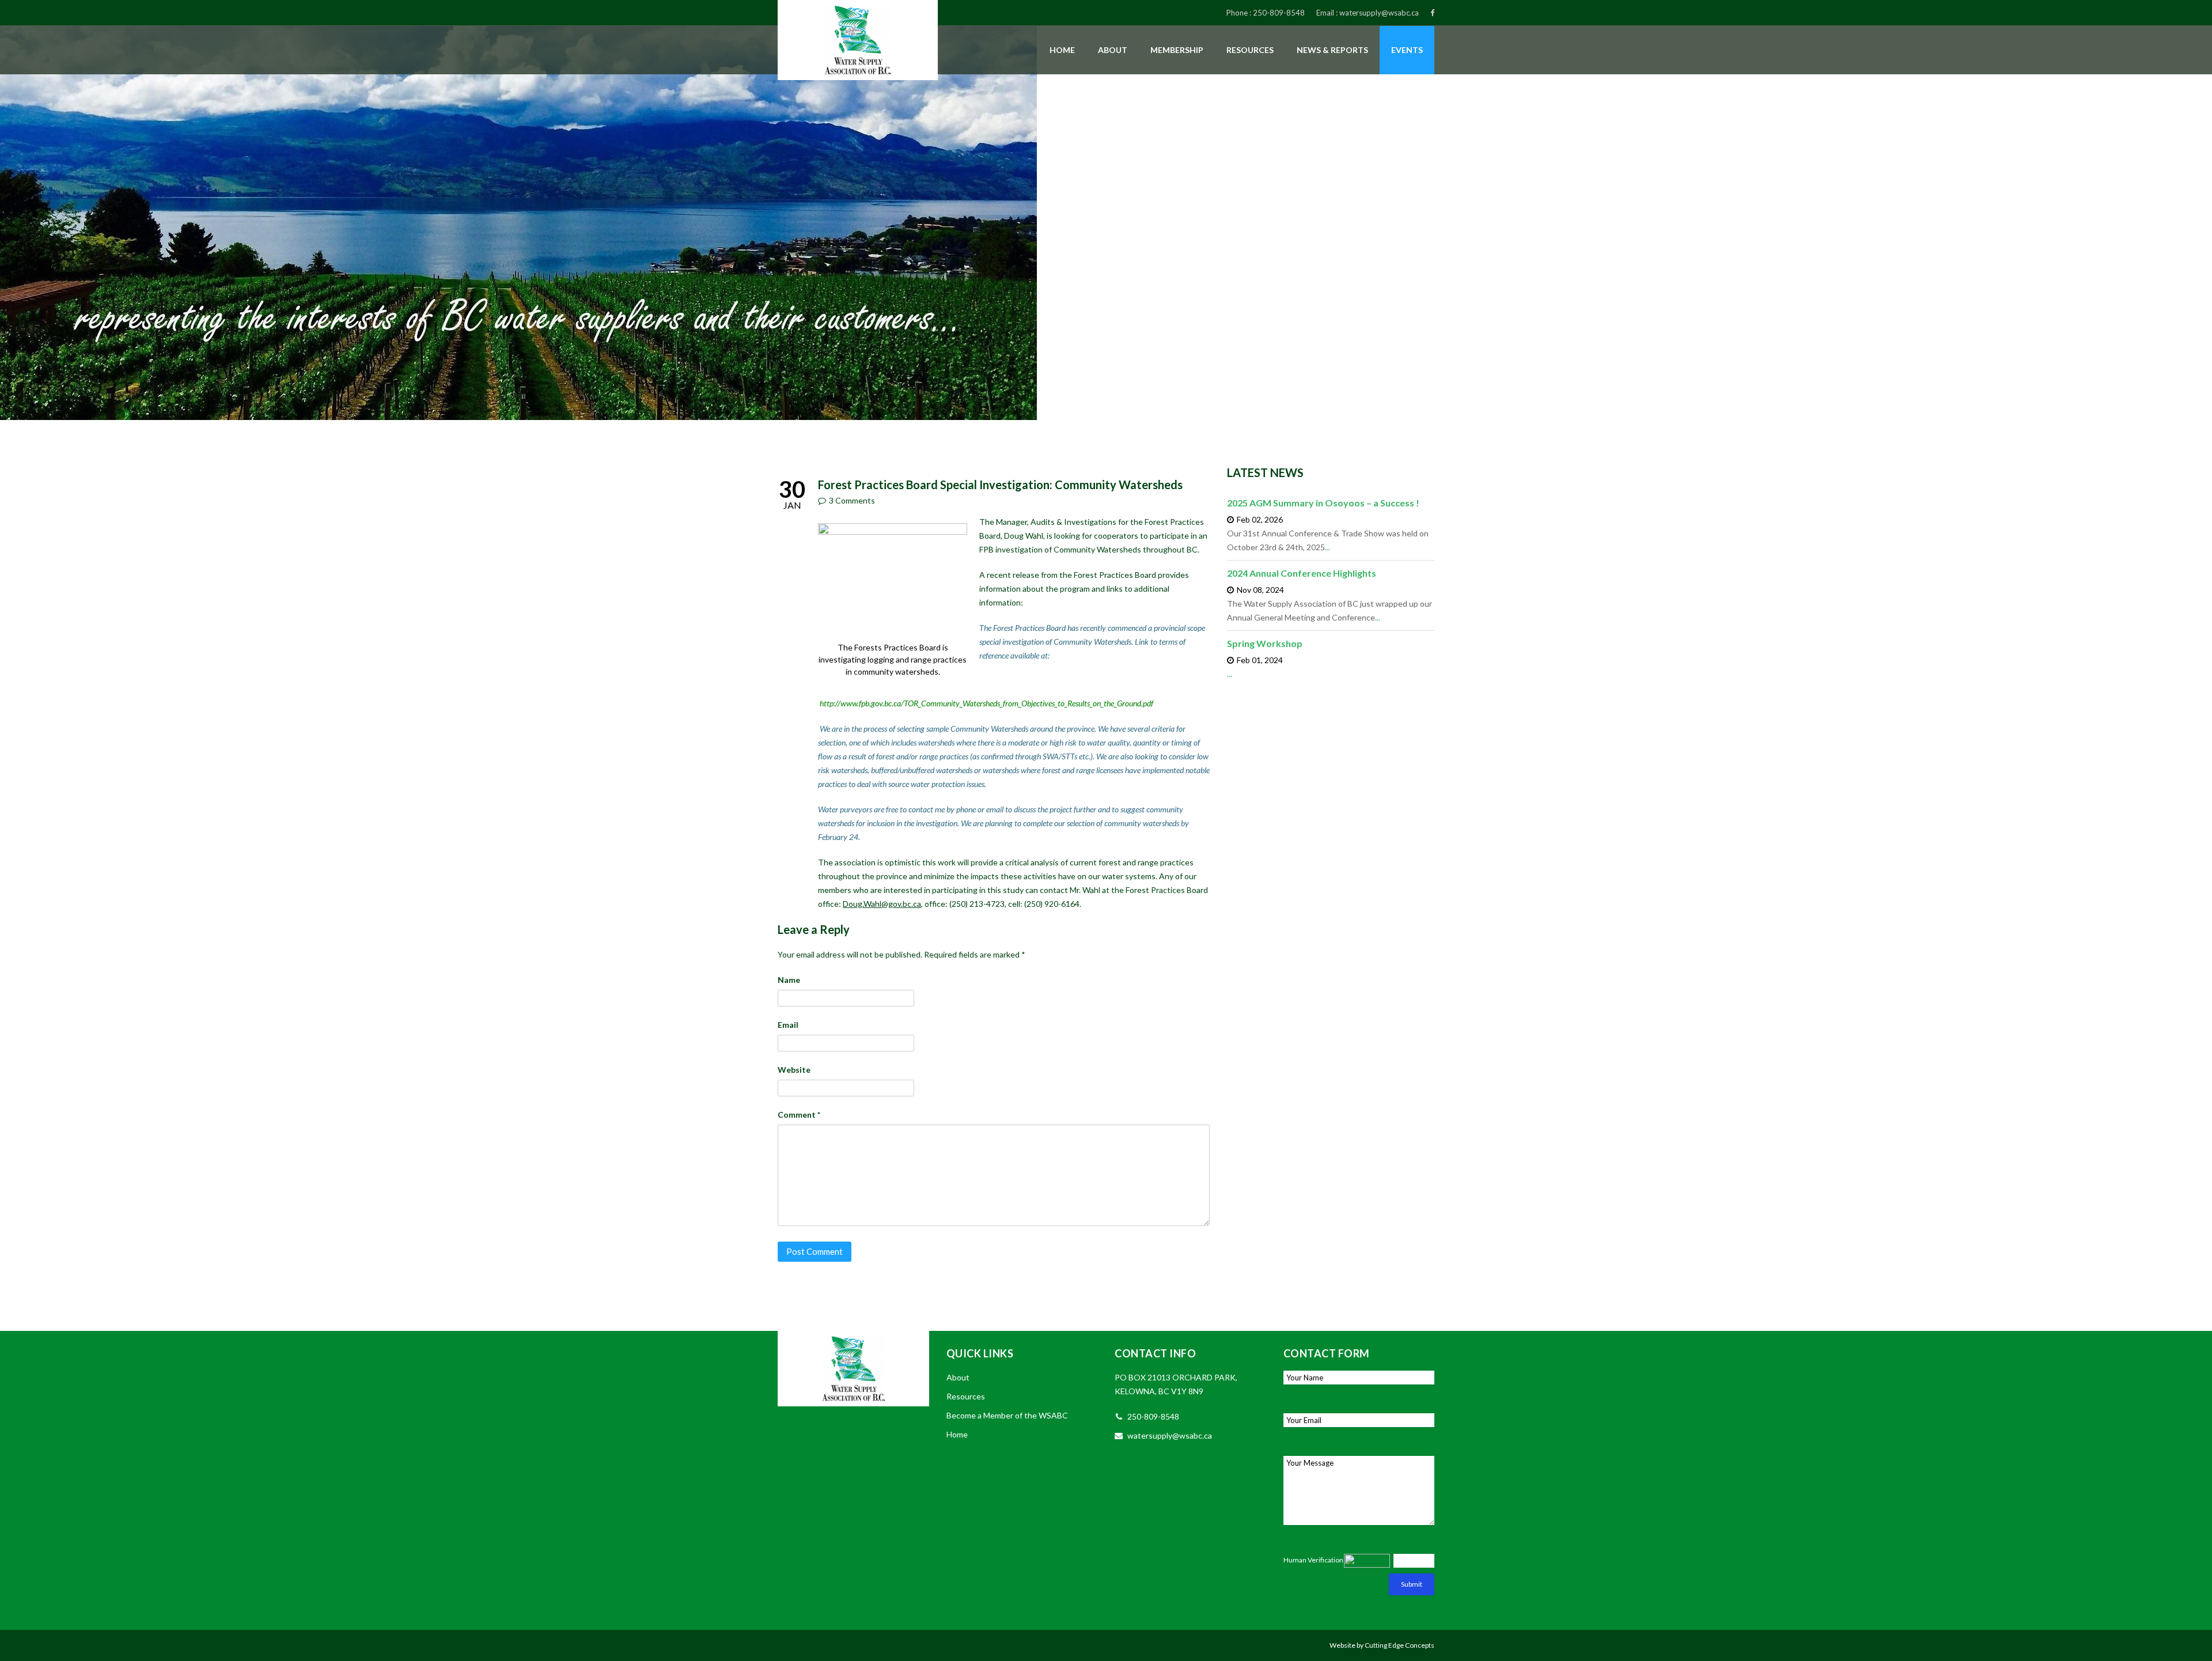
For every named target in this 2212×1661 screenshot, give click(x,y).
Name (789, 980)
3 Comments (852, 500)
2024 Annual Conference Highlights (1302, 573)
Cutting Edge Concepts (1399, 1645)
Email (788, 1025)
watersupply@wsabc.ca (1379, 13)
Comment (799, 1115)
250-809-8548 (1279, 13)
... (1327, 547)
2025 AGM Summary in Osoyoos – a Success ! (1323, 503)
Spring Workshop (1265, 643)
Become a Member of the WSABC (1007, 1415)
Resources (1250, 50)
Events (1407, 50)
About (1113, 50)
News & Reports (1332, 50)
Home (1062, 50)
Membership (1177, 50)
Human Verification (1313, 1560)
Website (794, 1070)
